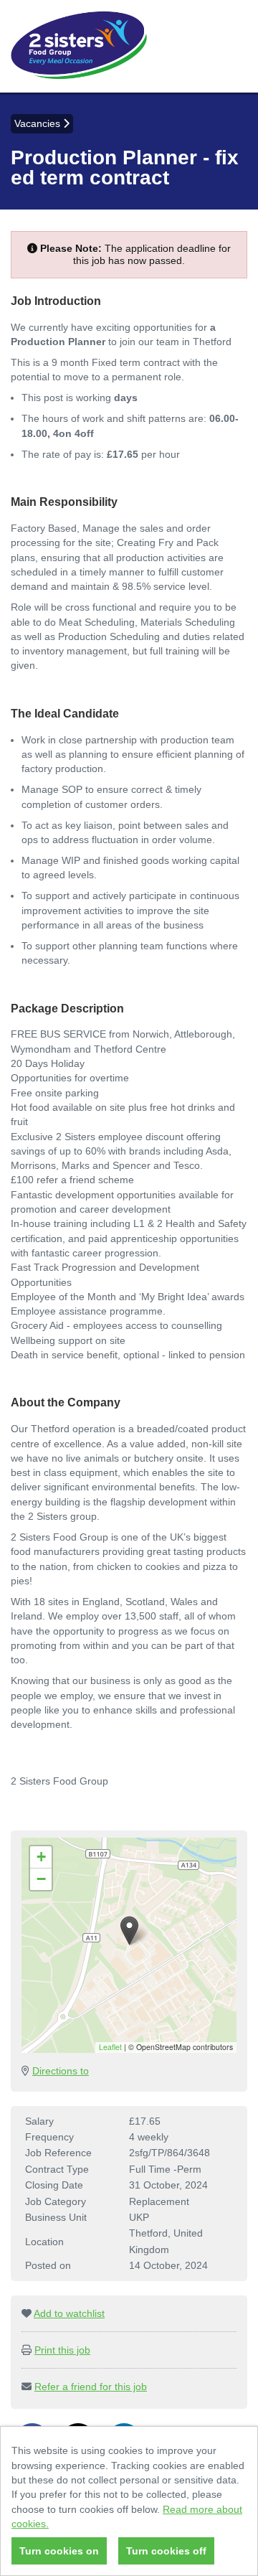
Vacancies (39, 123)
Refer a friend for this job (91, 2387)
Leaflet (110, 2047)
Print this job (62, 2350)
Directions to (61, 2071)
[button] (129, 1931)
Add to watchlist (69, 2313)
